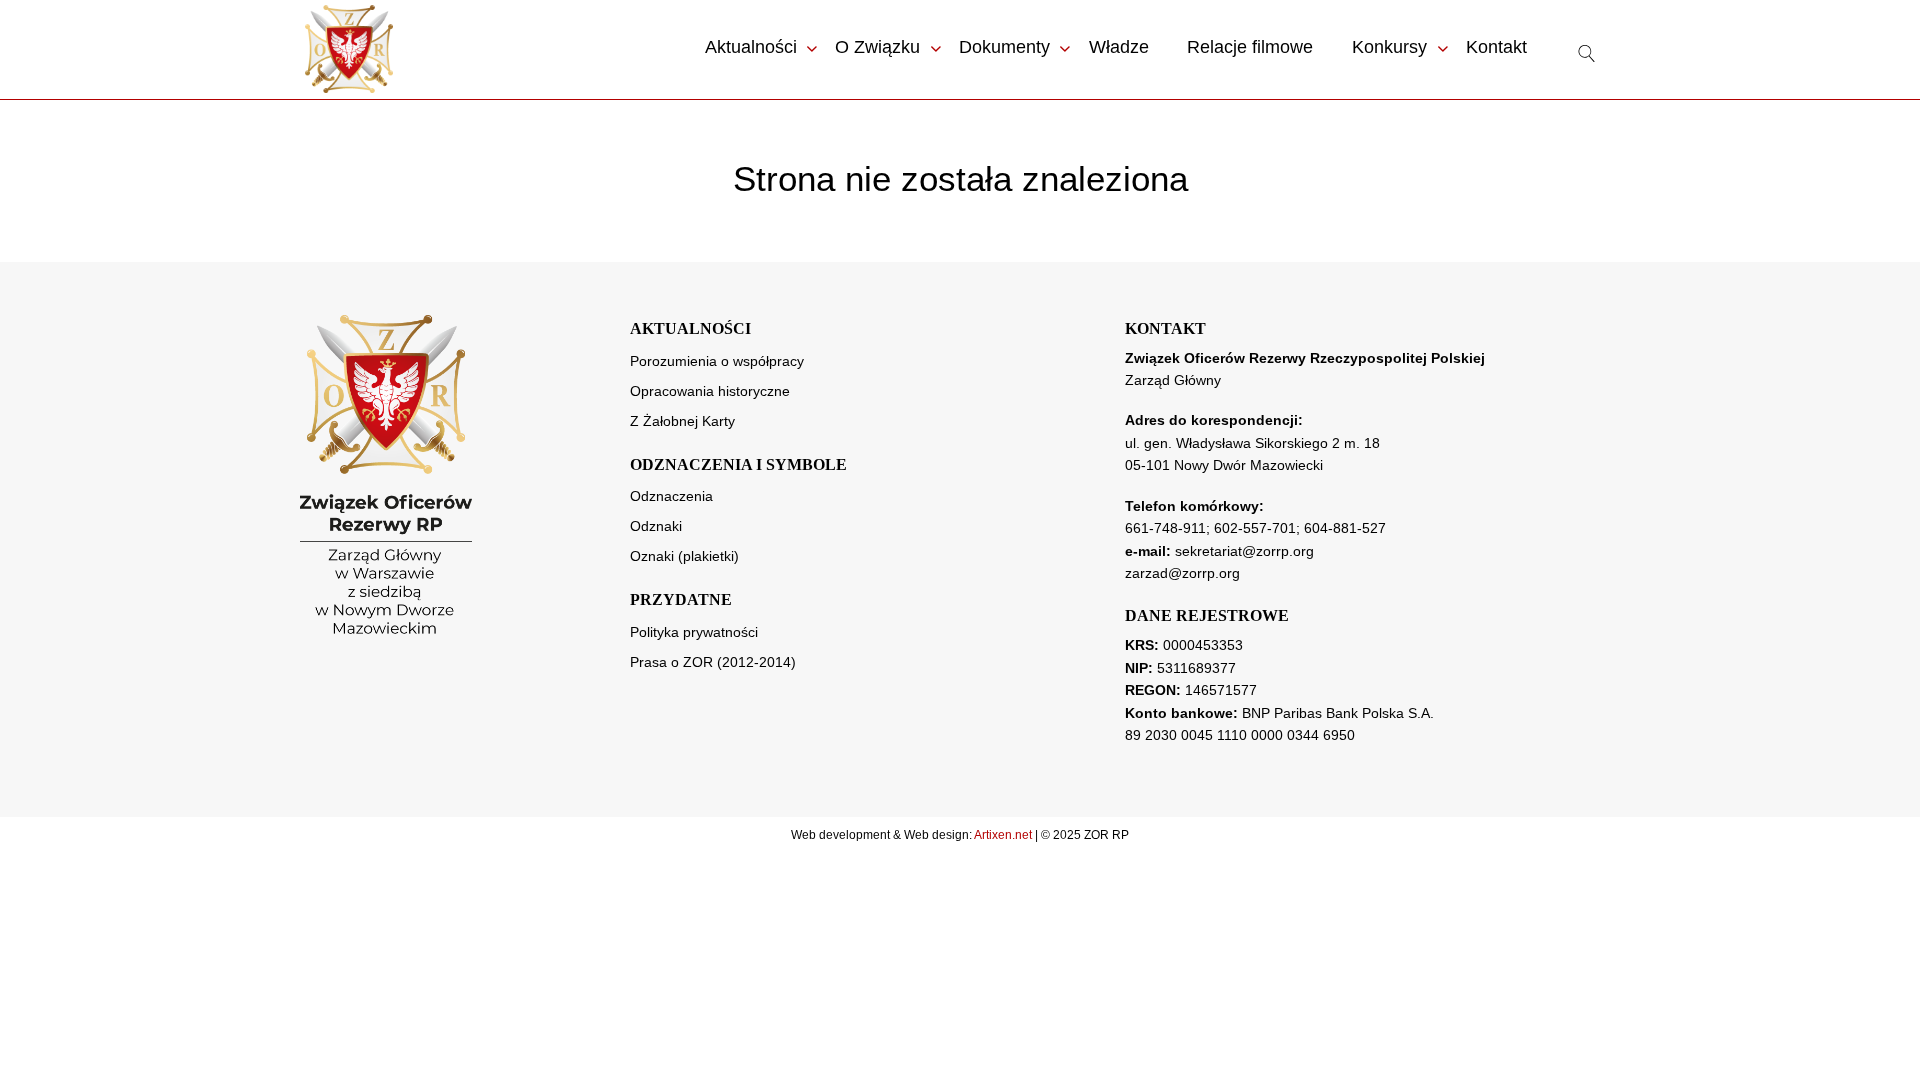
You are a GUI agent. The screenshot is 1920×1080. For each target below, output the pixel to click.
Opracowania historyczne (710, 391)
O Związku (877, 47)
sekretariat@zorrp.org (1244, 551)
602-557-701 (1255, 528)
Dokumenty (1004, 47)
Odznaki (656, 526)
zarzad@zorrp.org (1182, 573)
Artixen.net (1003, 835)
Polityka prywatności (694, 632)
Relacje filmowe (1250, 47)
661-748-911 (1165, 528)
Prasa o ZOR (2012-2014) (713, 662)
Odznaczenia (671, 496)
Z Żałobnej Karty (682, 421)
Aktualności (751, 47)
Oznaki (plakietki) (684, 556)
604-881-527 (1345, 528)
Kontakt (1496, 47)
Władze (1119, 47)
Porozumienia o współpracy (717, 361)
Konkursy (1389, 47)
